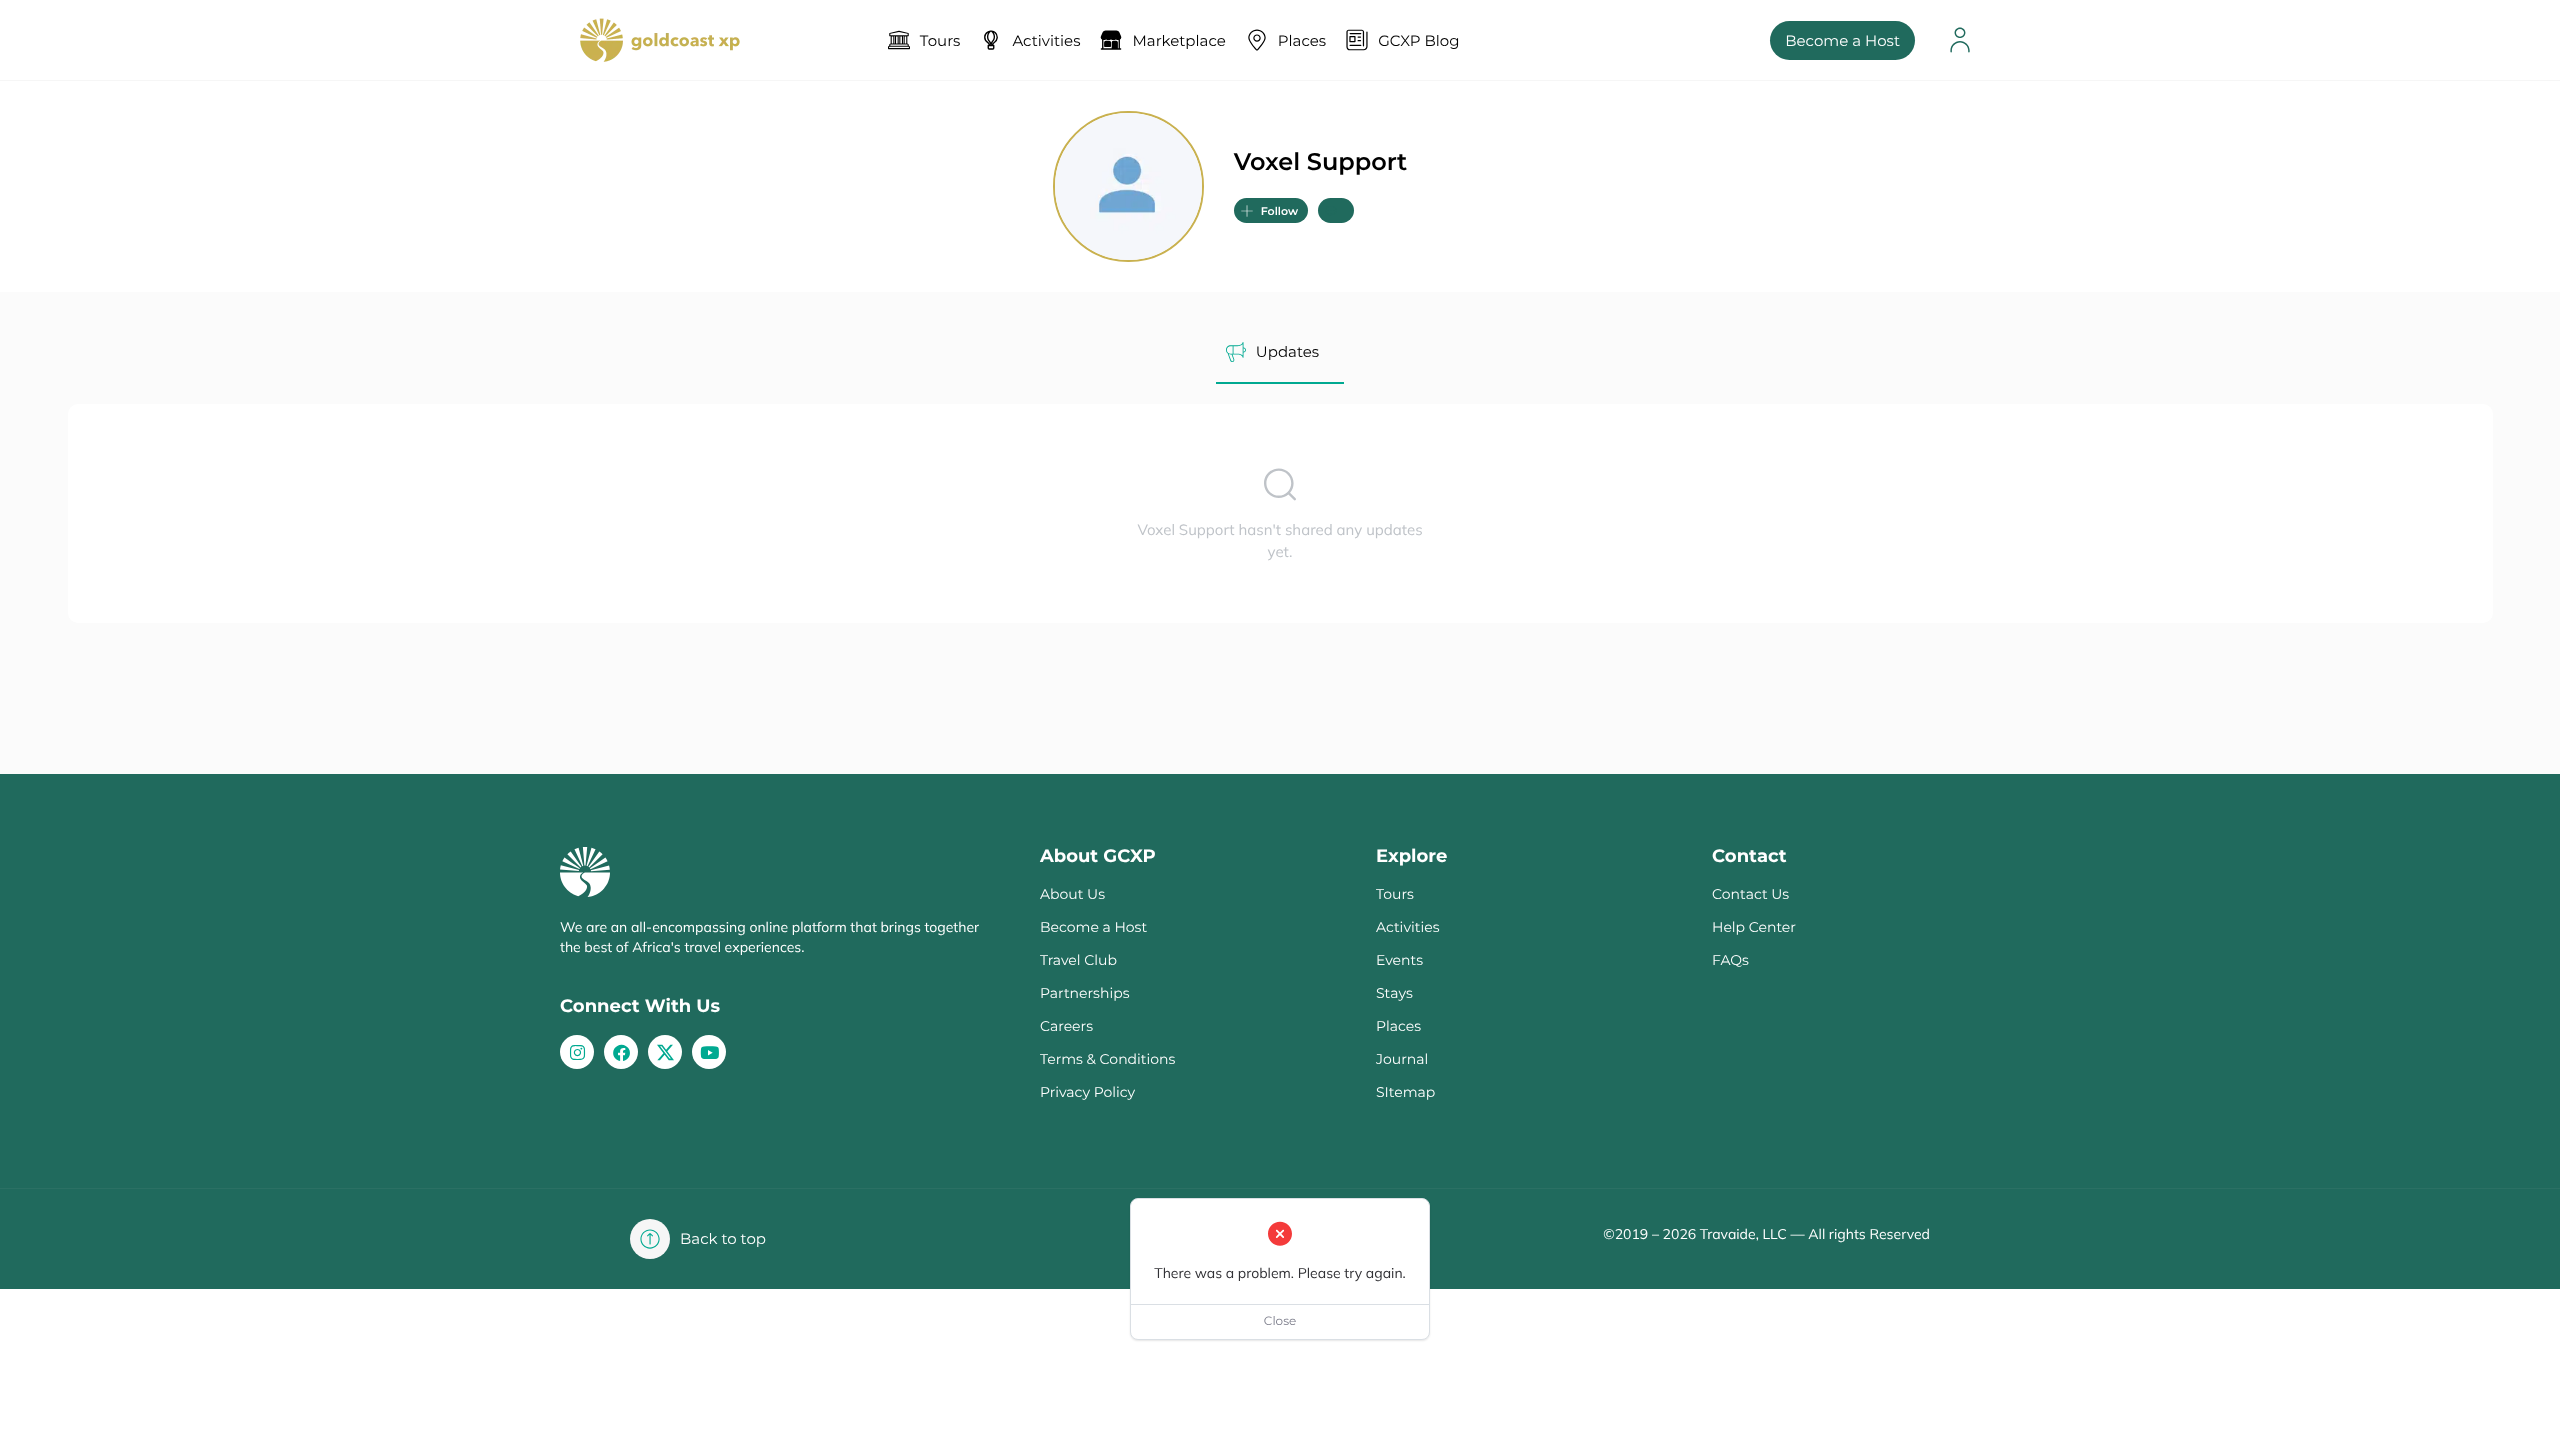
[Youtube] (709, 1052)
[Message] (1336, 210)
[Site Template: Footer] (665, 1052)
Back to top (723, 1238)
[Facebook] (621, 1052)
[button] (1271, 210)
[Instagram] (577, 1052)
